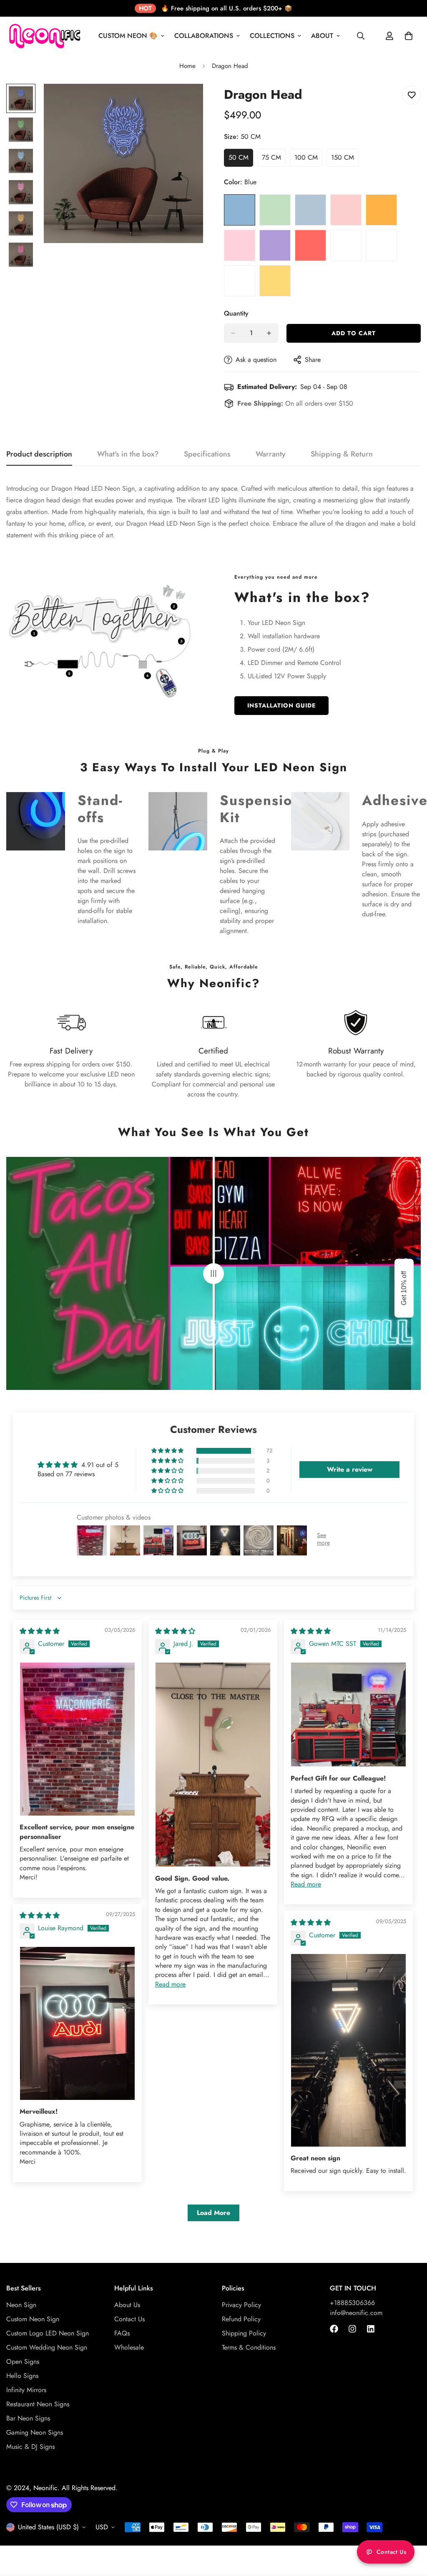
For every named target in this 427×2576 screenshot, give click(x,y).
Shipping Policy (244, 2333)
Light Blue (310, 210)
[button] (168, 1451)
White (240, 281)
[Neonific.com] (44, 36)
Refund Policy (241, 2319)
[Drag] (213, 1273)
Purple (275, 245)
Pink (240, 245)
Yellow (275, 281)
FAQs (122, 2333)
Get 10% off (404, 1288)
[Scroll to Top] (411, 2531)
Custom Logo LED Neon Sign (48, 2333)
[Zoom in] (185, 102)
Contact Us (129, 2319)
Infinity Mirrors (26, 2390)
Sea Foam (346, 245)
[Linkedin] (371, 2329)
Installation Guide (281, 705)
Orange (381, 210)
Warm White (381, 245)
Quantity (236, 313)
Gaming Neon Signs (35, 2432)
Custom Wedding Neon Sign (47, 2347)
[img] (40, 1631)
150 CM (345, 160)
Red (310, 245)
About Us (127, 2305)
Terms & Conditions (249, 2347)
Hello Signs (22, 2376)
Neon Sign (21, 2305)
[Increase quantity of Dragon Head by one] (269, 333)
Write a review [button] (350, 1469)
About (322, 36)
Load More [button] (213, 2213)
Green (275, 210)
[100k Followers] (352, 2329)
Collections (272, 36)
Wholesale (129, 2347)
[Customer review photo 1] (77, 1739)
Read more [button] (170, 1984)
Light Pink (346, 210)
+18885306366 (352, 2303)
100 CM (308, 160)
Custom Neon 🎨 (128, 36)
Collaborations (204, 36)
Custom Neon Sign (33, 2319)
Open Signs (23, 2362)
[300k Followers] (334, 2329)
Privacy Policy (241, 2305)
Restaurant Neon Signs (38, 2404)
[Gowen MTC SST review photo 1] (348, 1715)
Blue (240, 210)
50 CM (241, 160)
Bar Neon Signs (28, 2418)
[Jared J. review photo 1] (213, 1765)
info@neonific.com (356, 2313)
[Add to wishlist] (411, 95)
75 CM (274, 160)
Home (187, 66)
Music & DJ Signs (30, 2447)
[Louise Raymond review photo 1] (77, 2023)
